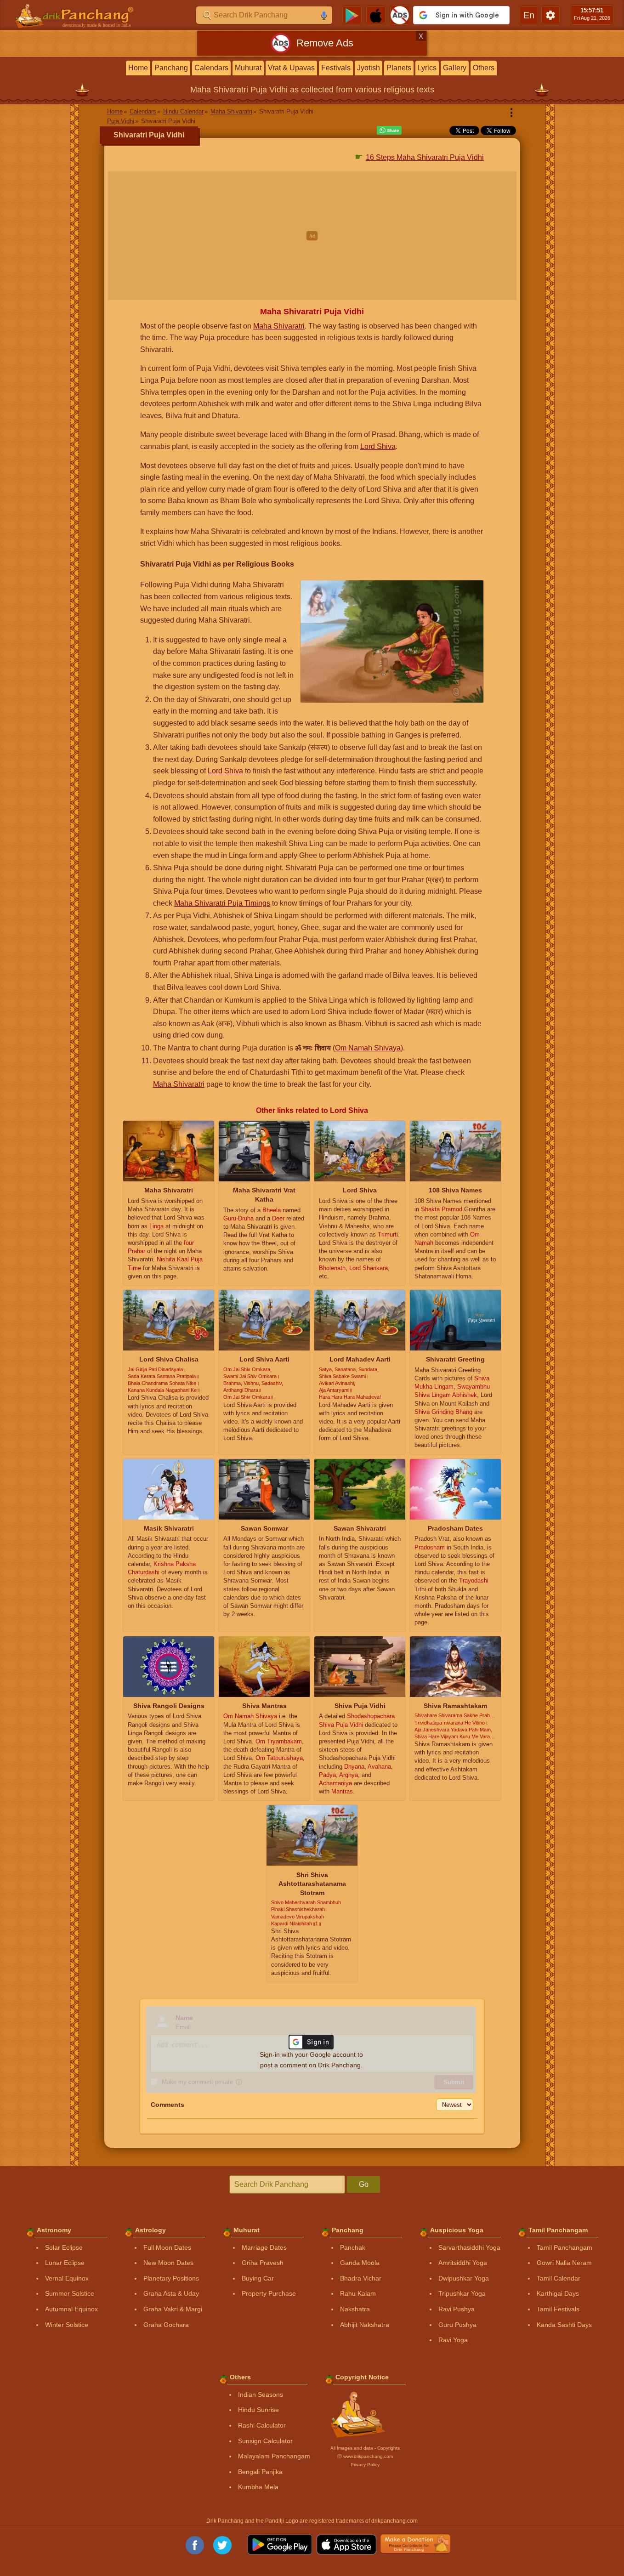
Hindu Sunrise (258, 2410)
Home (138, 68)
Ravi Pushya (457, 2309)
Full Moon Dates (167, 2247)
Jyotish (369, 68)
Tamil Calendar (559, 2278)
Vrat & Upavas (291, 68)
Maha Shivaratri (279, 326)
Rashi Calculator (262, 2425)
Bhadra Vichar (361, 2278)
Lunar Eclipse (65, 2263)
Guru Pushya (457, 2325)
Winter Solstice (67, 2325)
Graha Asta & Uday (171, 2293)
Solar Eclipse (64, 2247)
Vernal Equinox (67, 2278)
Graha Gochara (166, 2325)
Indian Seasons (261, 2394)
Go (364, 2184)
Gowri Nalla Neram (564, 2263)
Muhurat (248, 68)
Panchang (171, 68)
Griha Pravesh (263, 2263)
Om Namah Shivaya (368, 1048)
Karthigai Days (558, 2293)
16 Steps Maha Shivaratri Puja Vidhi (425, 157)
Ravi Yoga (453, 2340)
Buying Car (258, 2278)
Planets (399, 68)
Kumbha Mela (258, 2487)
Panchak (353, 2247)
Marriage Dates (264, 2247)
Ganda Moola (360, 2263)
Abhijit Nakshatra (365, 2325)
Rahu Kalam (358, 2293)
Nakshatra (355, 2309)
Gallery (455, 68)
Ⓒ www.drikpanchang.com (365, 2456)
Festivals (336, 68)
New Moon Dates (168, 2263)
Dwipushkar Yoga (464, 2278)
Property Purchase (269, 2293)
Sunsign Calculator (265, 2441)
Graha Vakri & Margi (173, 2309)
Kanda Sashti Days (564, 2325)
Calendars (211, 68)
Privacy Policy (365, 2465)
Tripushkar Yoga (462, 2293)
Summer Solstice (70, 2293)
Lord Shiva (378, 446)
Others (484, 68)
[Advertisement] (312, 236)
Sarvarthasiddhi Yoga (469, 2247)
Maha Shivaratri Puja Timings (222, 903)
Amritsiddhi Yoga (463, 2263)
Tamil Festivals (558, 2309)
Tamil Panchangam (564, 2247)
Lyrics (427, 68)
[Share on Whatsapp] (389, 131)
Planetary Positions (171, 2278)
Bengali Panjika (260, 2472)
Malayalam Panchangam (274, 2456)
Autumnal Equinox (71, 2309)
